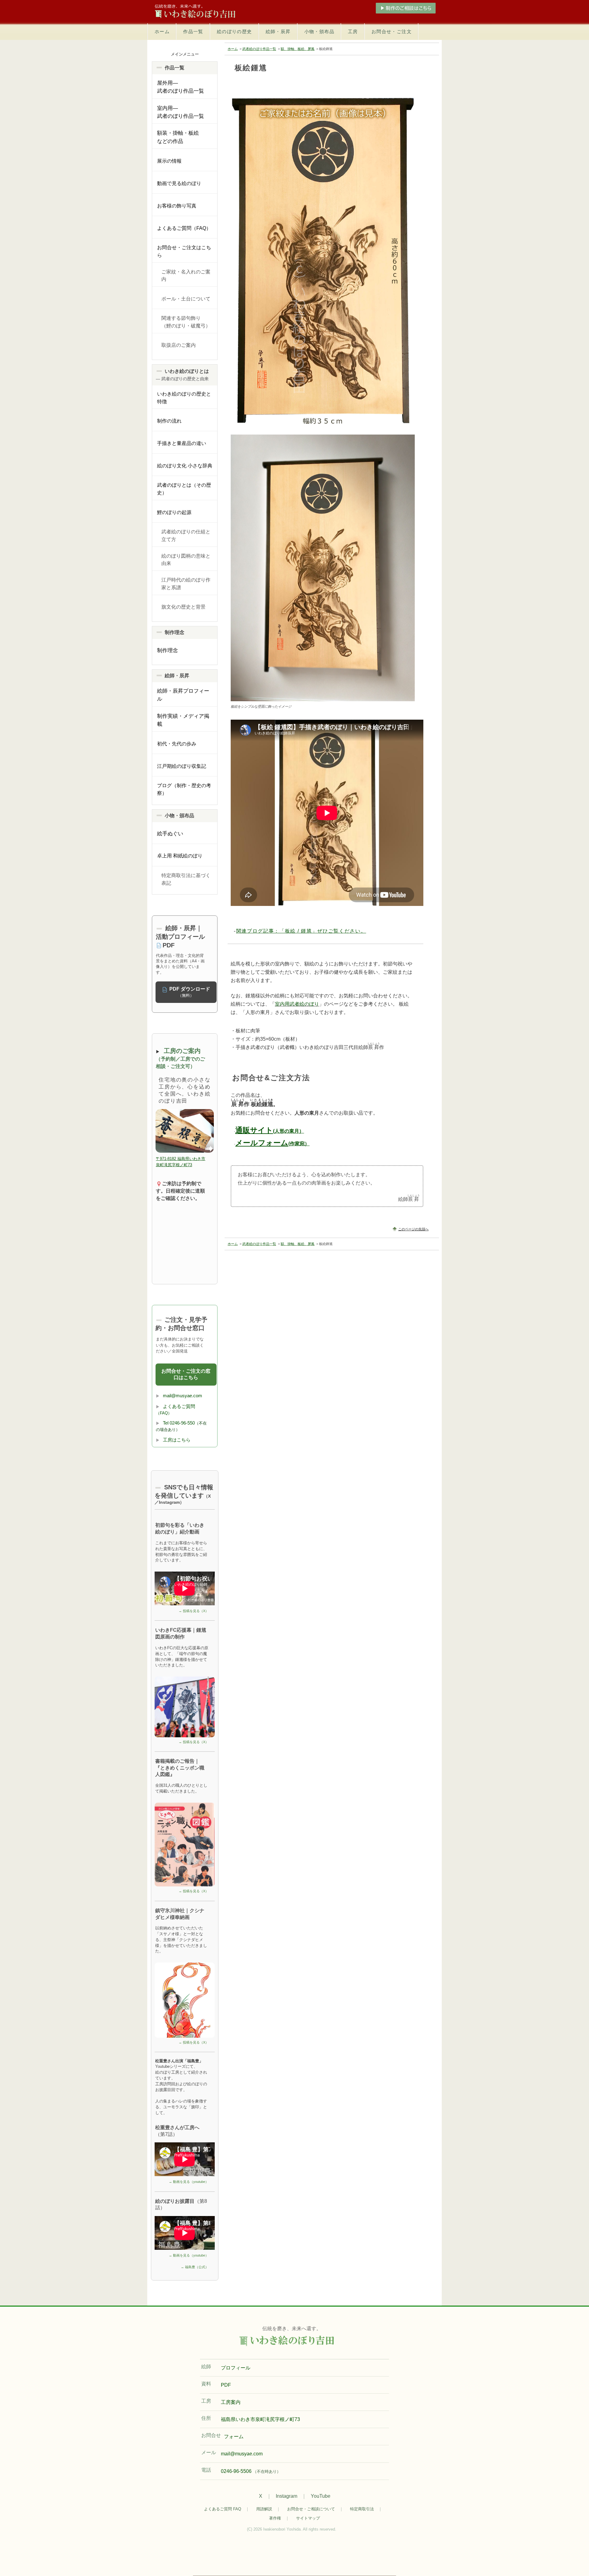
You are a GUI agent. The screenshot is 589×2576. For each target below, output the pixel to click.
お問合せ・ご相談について (311, 2509)
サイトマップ (308, 2518)
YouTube (321, 2496)
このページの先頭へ (413, 1229)
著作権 (275, 2518)
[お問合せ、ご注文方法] (364, 8)
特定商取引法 (362, 2509)
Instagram (287, 2496)
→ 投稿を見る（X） (194, 1611)
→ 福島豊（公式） (195, 2267)
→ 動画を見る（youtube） (189, 2182)
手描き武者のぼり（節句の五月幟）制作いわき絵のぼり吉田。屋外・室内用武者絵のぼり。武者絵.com (202, 12)
